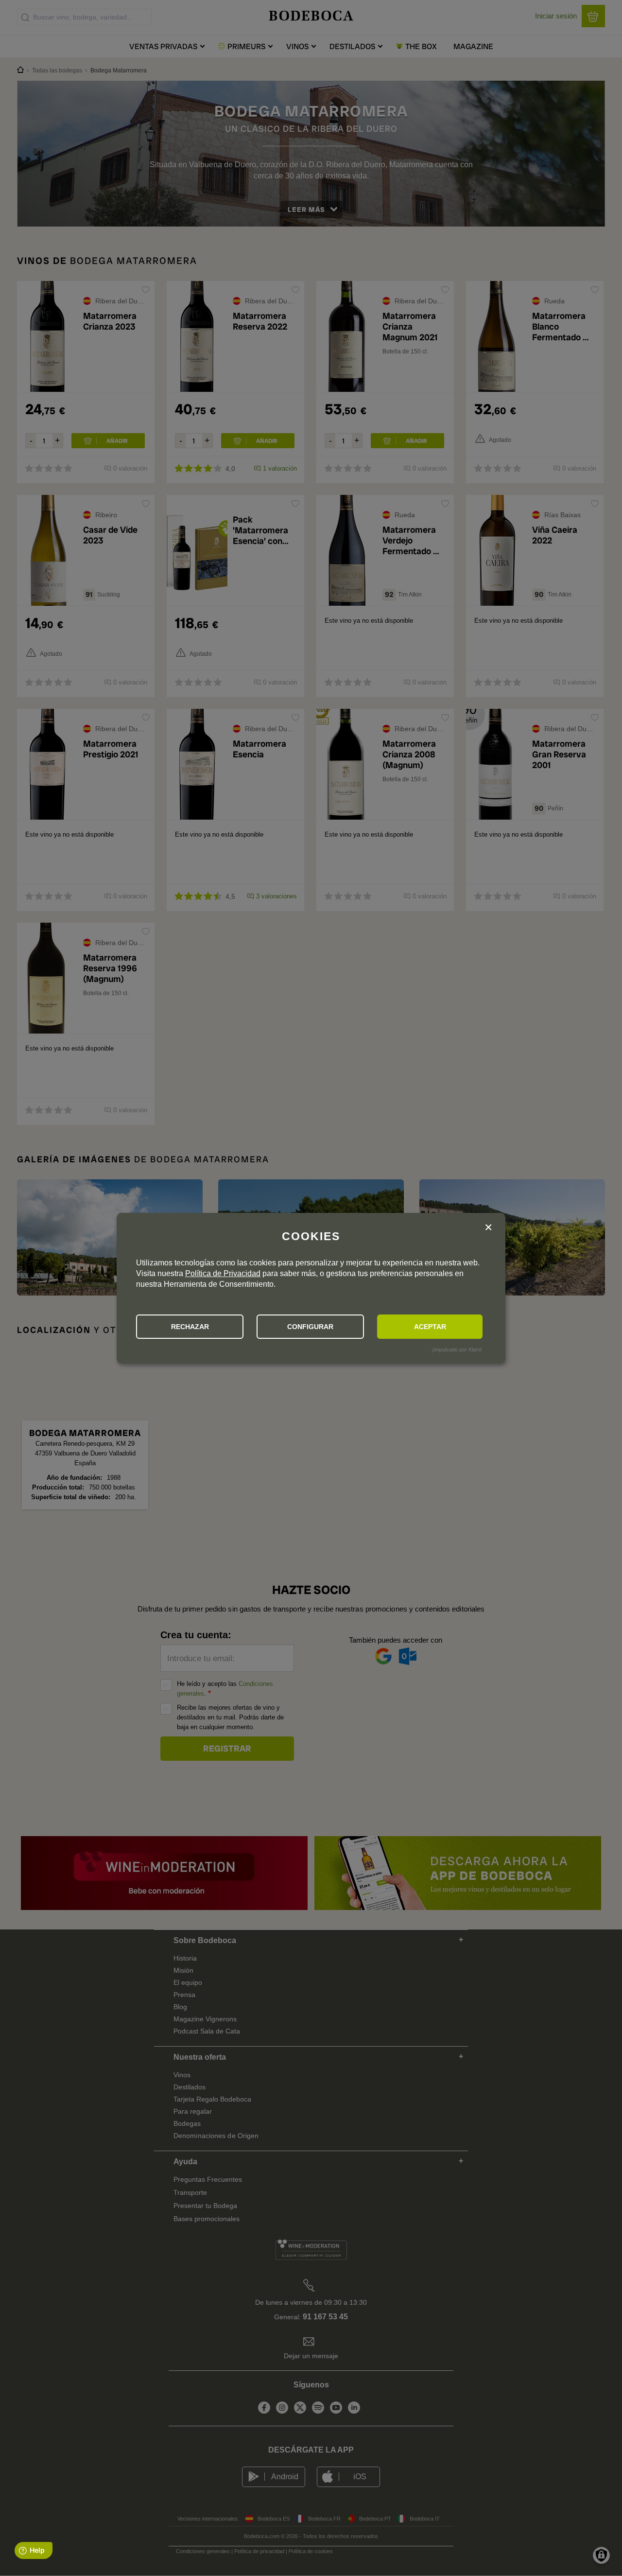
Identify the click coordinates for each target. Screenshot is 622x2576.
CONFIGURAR (310, 1327)
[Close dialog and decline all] (488, 1229)
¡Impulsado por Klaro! (457, 1349)
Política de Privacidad (223, 1273)
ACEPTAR (430, 1327)
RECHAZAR (190, 1327)
